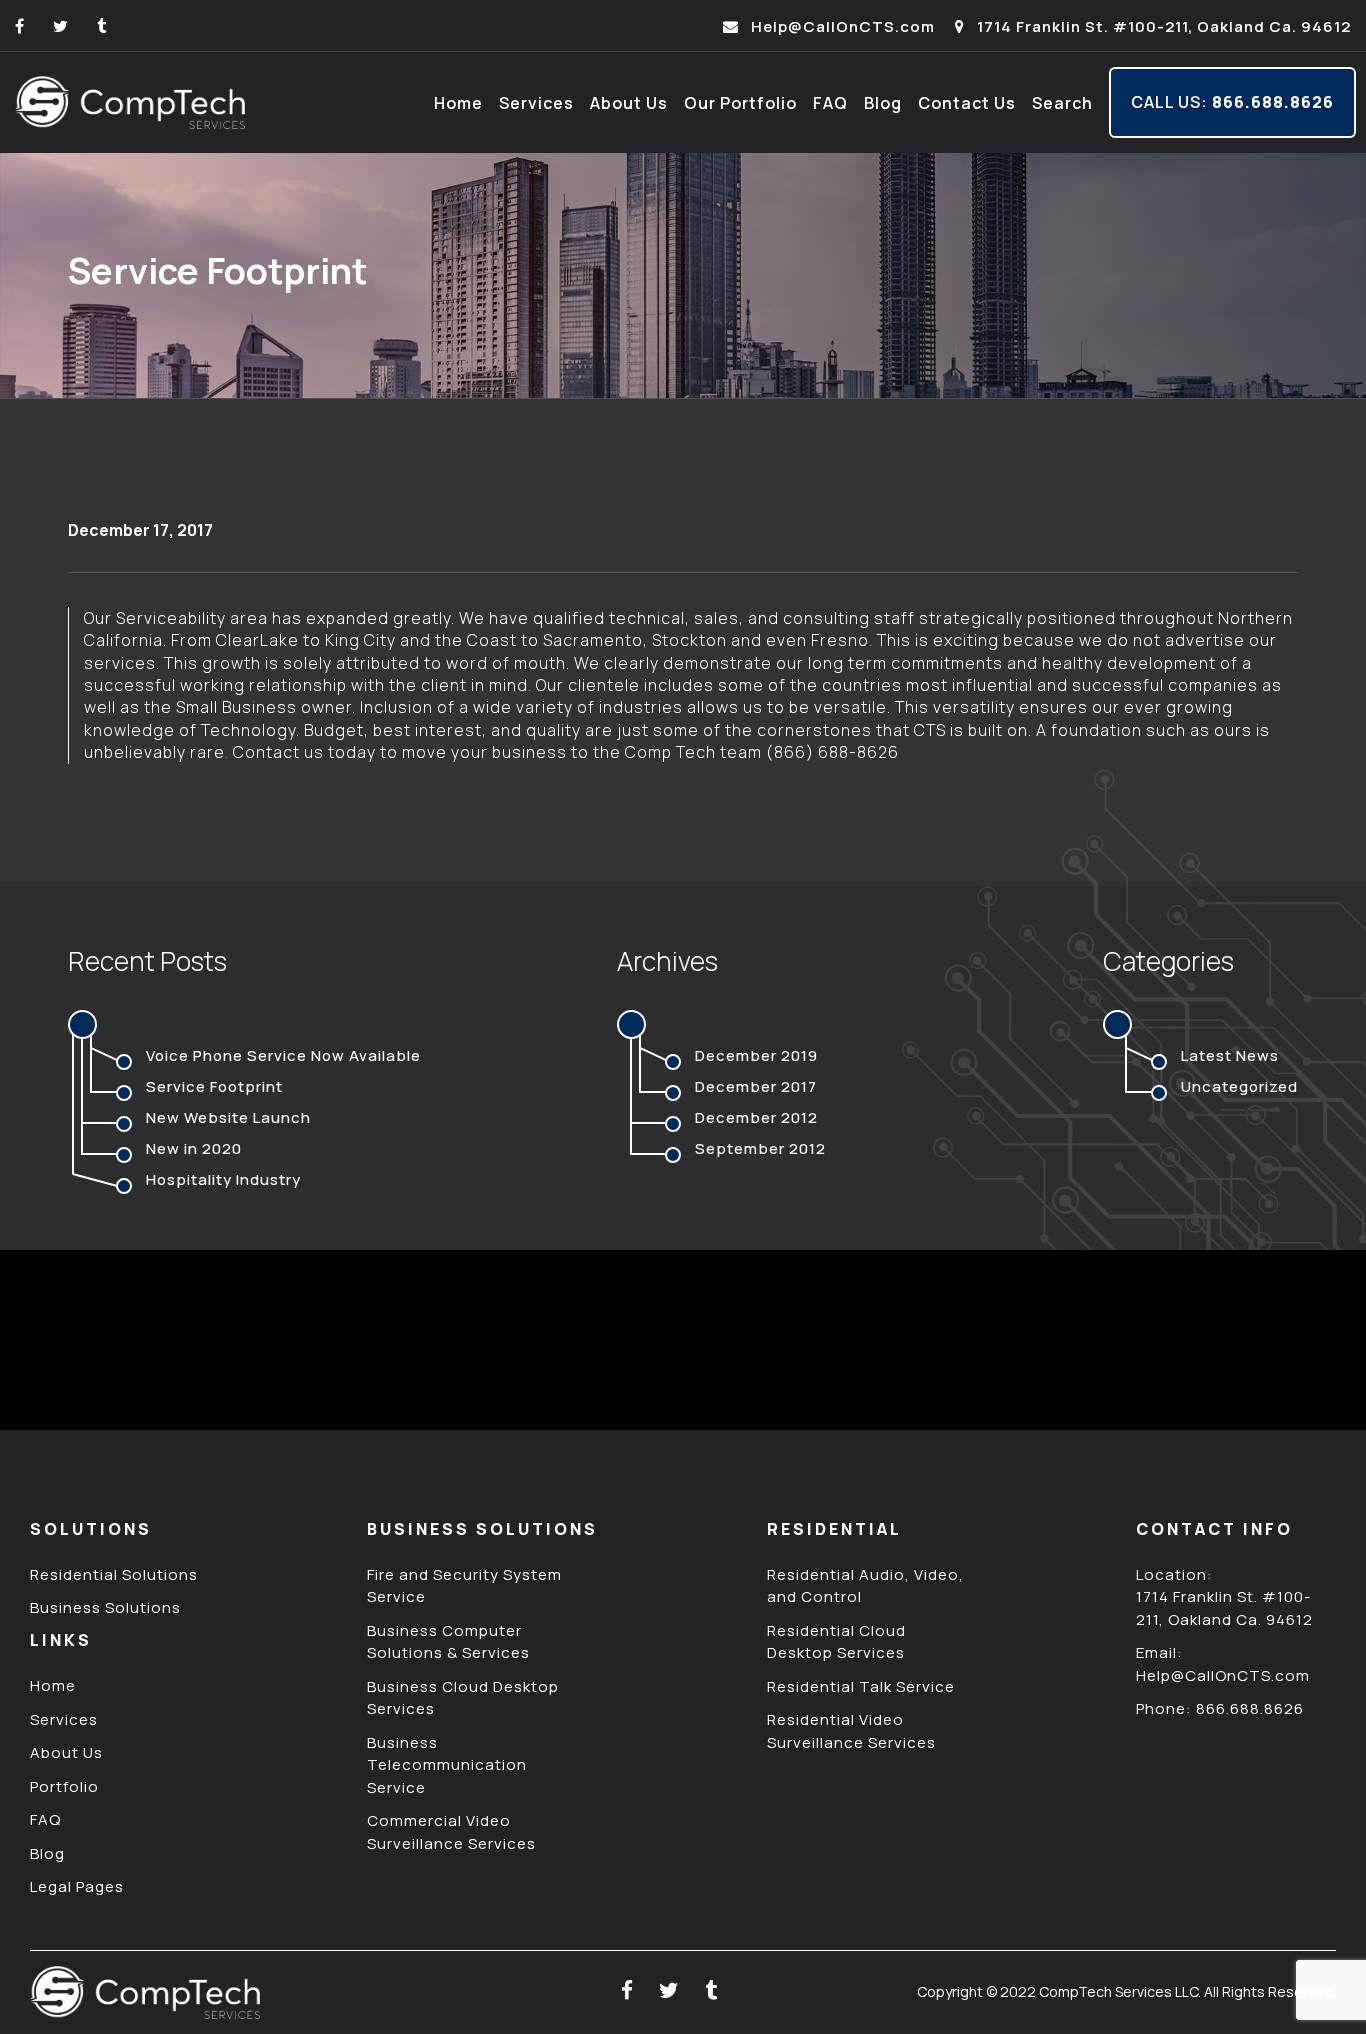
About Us (629, 103)
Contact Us (967, 103)
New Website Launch (228, 1117)
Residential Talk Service (861, 1686)
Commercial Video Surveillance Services (451, 1832)
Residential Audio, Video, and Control (865, 1586)
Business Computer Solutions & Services (448, 1642)
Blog (883, 103)
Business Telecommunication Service (447, 1765)
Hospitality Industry (223, 1179)
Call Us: (1232, 102)
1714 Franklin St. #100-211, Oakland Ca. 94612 (1162, 26)
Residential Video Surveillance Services (851, 1731)
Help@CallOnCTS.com (841, 26)
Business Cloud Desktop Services (463, 1698)
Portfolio (64, 1786)
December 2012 (756, 1117)
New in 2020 (194, 1148)
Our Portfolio (740, 103)
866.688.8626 (1250, 1708)
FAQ (830, 103)
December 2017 (756, 1086)
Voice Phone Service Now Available (283, 1055)
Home (458, 103)
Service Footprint (214, 1086)
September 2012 (760, 1148)
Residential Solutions (114, 1574)
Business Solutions (105, 1607)
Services (536, 103)
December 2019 (756, 1055)
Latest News (1230, 1055)
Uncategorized (1239, 1086)
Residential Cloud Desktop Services (836, 1642)
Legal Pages (77, 1886)
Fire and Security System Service (464, 1586)
